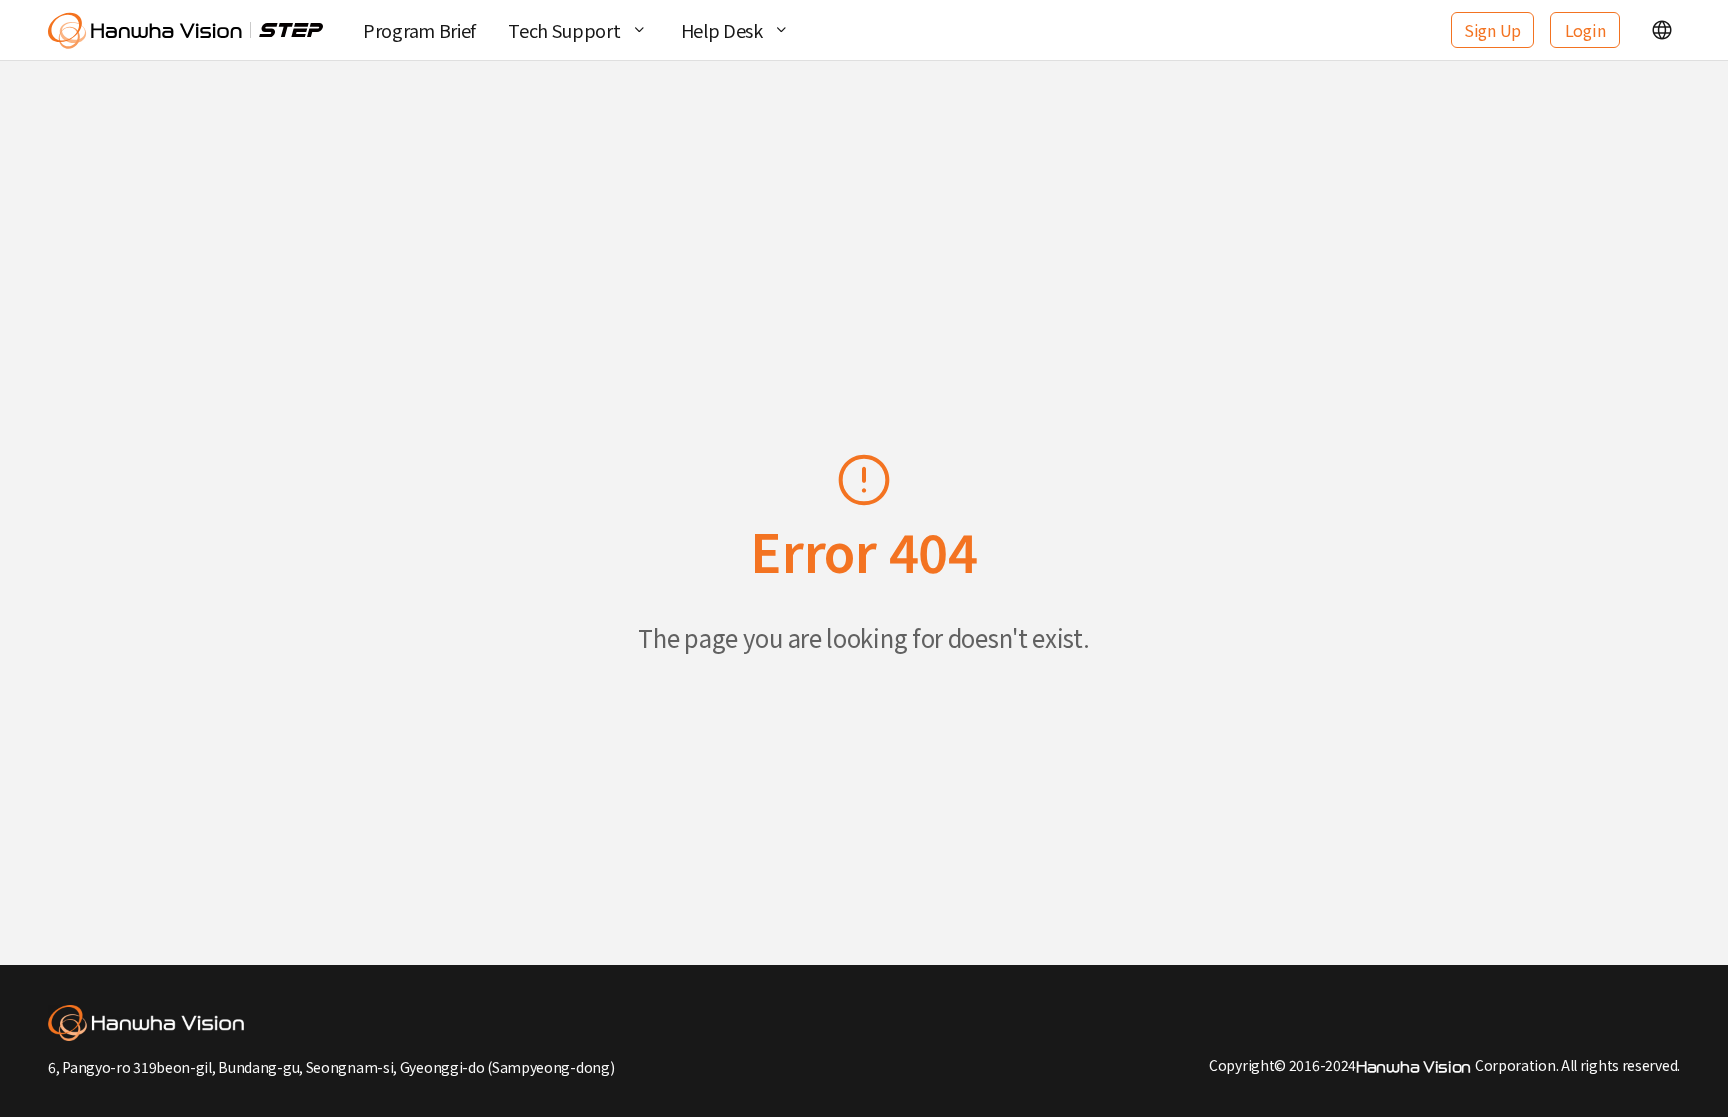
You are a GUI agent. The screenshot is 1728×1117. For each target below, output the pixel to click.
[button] (1662, 30)
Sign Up (1492, 30)
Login (1585, 30)
